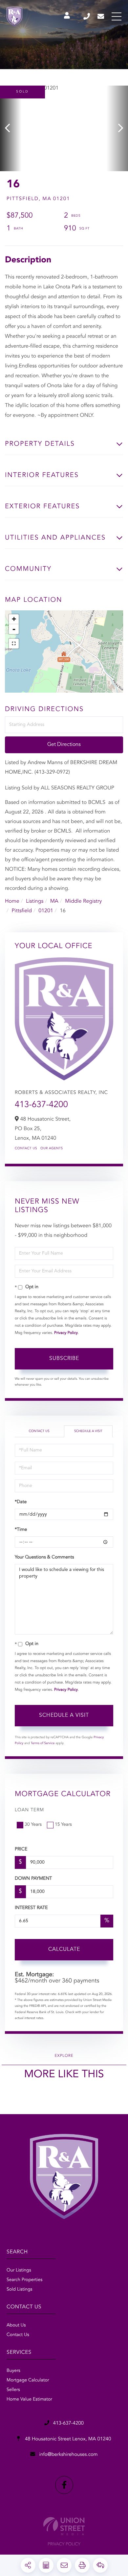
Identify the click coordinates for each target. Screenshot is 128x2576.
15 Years (63, 1825)
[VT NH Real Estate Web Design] (64, 2526)
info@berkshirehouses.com (101, 16)
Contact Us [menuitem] (18, 2335)
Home (12, 901)
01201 (46, 911)
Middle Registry (83, 901)
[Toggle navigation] (117, 16)
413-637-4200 (87, 16)
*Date (21, 1502)
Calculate (64, 1950)
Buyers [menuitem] (13, 2371)
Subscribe (64, 1359)
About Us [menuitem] (16, 2325)
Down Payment (33, 1879)
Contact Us (26, 1149)
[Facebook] (64, 2485)
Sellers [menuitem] (13, 2390)
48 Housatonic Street (67, 2439)
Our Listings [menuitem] (19, 2271)
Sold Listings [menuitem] (20, 2290)
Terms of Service (43, 1743)
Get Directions (64, 745)
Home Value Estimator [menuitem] (29, 2400)
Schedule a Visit (88, 1431)
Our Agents (52, 1149)
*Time (21, 1530)
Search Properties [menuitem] (24, 2280)
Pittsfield (22, 911)
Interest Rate (31, 1908)
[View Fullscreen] (14, 644)
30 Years (33, 1825)
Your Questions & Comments (44, 1557)
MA (54, 901)
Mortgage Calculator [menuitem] (28, 2380)
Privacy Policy (66, 1333)
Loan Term (29, 1810)
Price (21, 1849)
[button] (11, 128)
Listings (35, 901)
